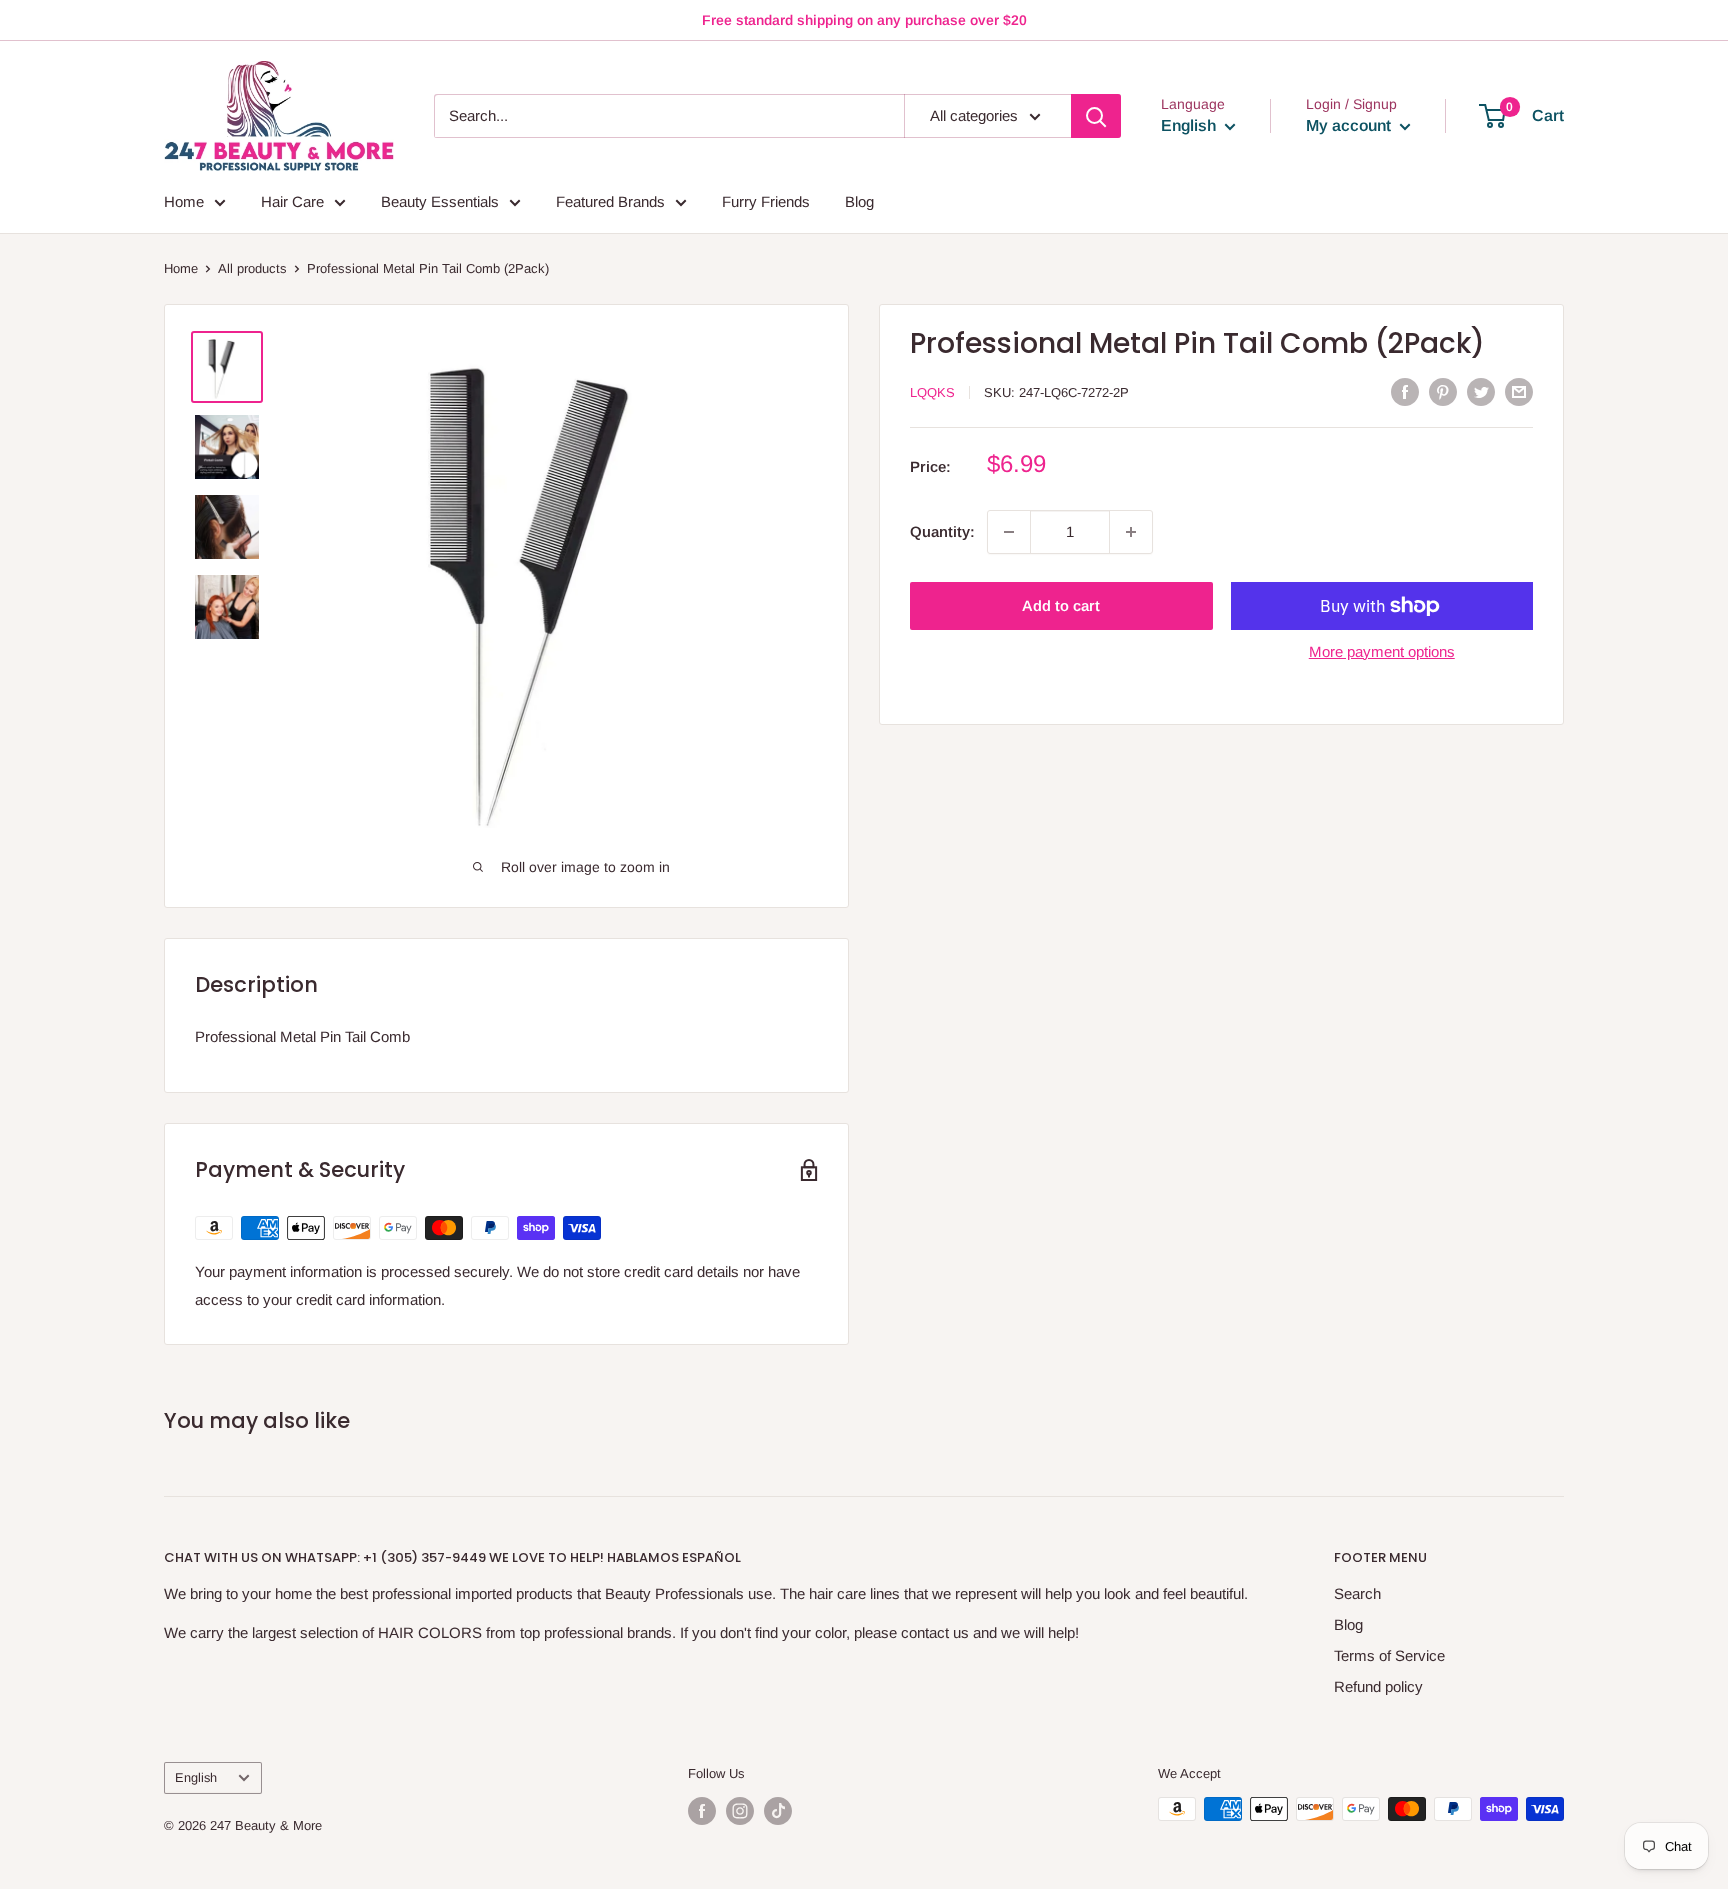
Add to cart (1061, 605)
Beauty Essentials (440, 201)
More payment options (1382, 651)
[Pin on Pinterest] (1443, 391)
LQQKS (932, 392)
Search (1357, 1593)
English (196, 1777)
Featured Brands (610, 201)
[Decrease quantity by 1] (1009, 532)
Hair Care (292, 201)
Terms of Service (1389, 1655)
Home (184, 201)
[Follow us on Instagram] (740, 1811)
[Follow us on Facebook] (702, 1811)
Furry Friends (766, 201)
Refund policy (1378, 1686)
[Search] (1096, 116)
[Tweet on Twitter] (1481, 391)
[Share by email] (1519, 391)
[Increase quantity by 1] (1131, 532)
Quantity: (942, 531)
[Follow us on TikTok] (778, 1811)
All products (252, 268)
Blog (859, 201)
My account (1350, 125)
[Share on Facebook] (1405, 391)
